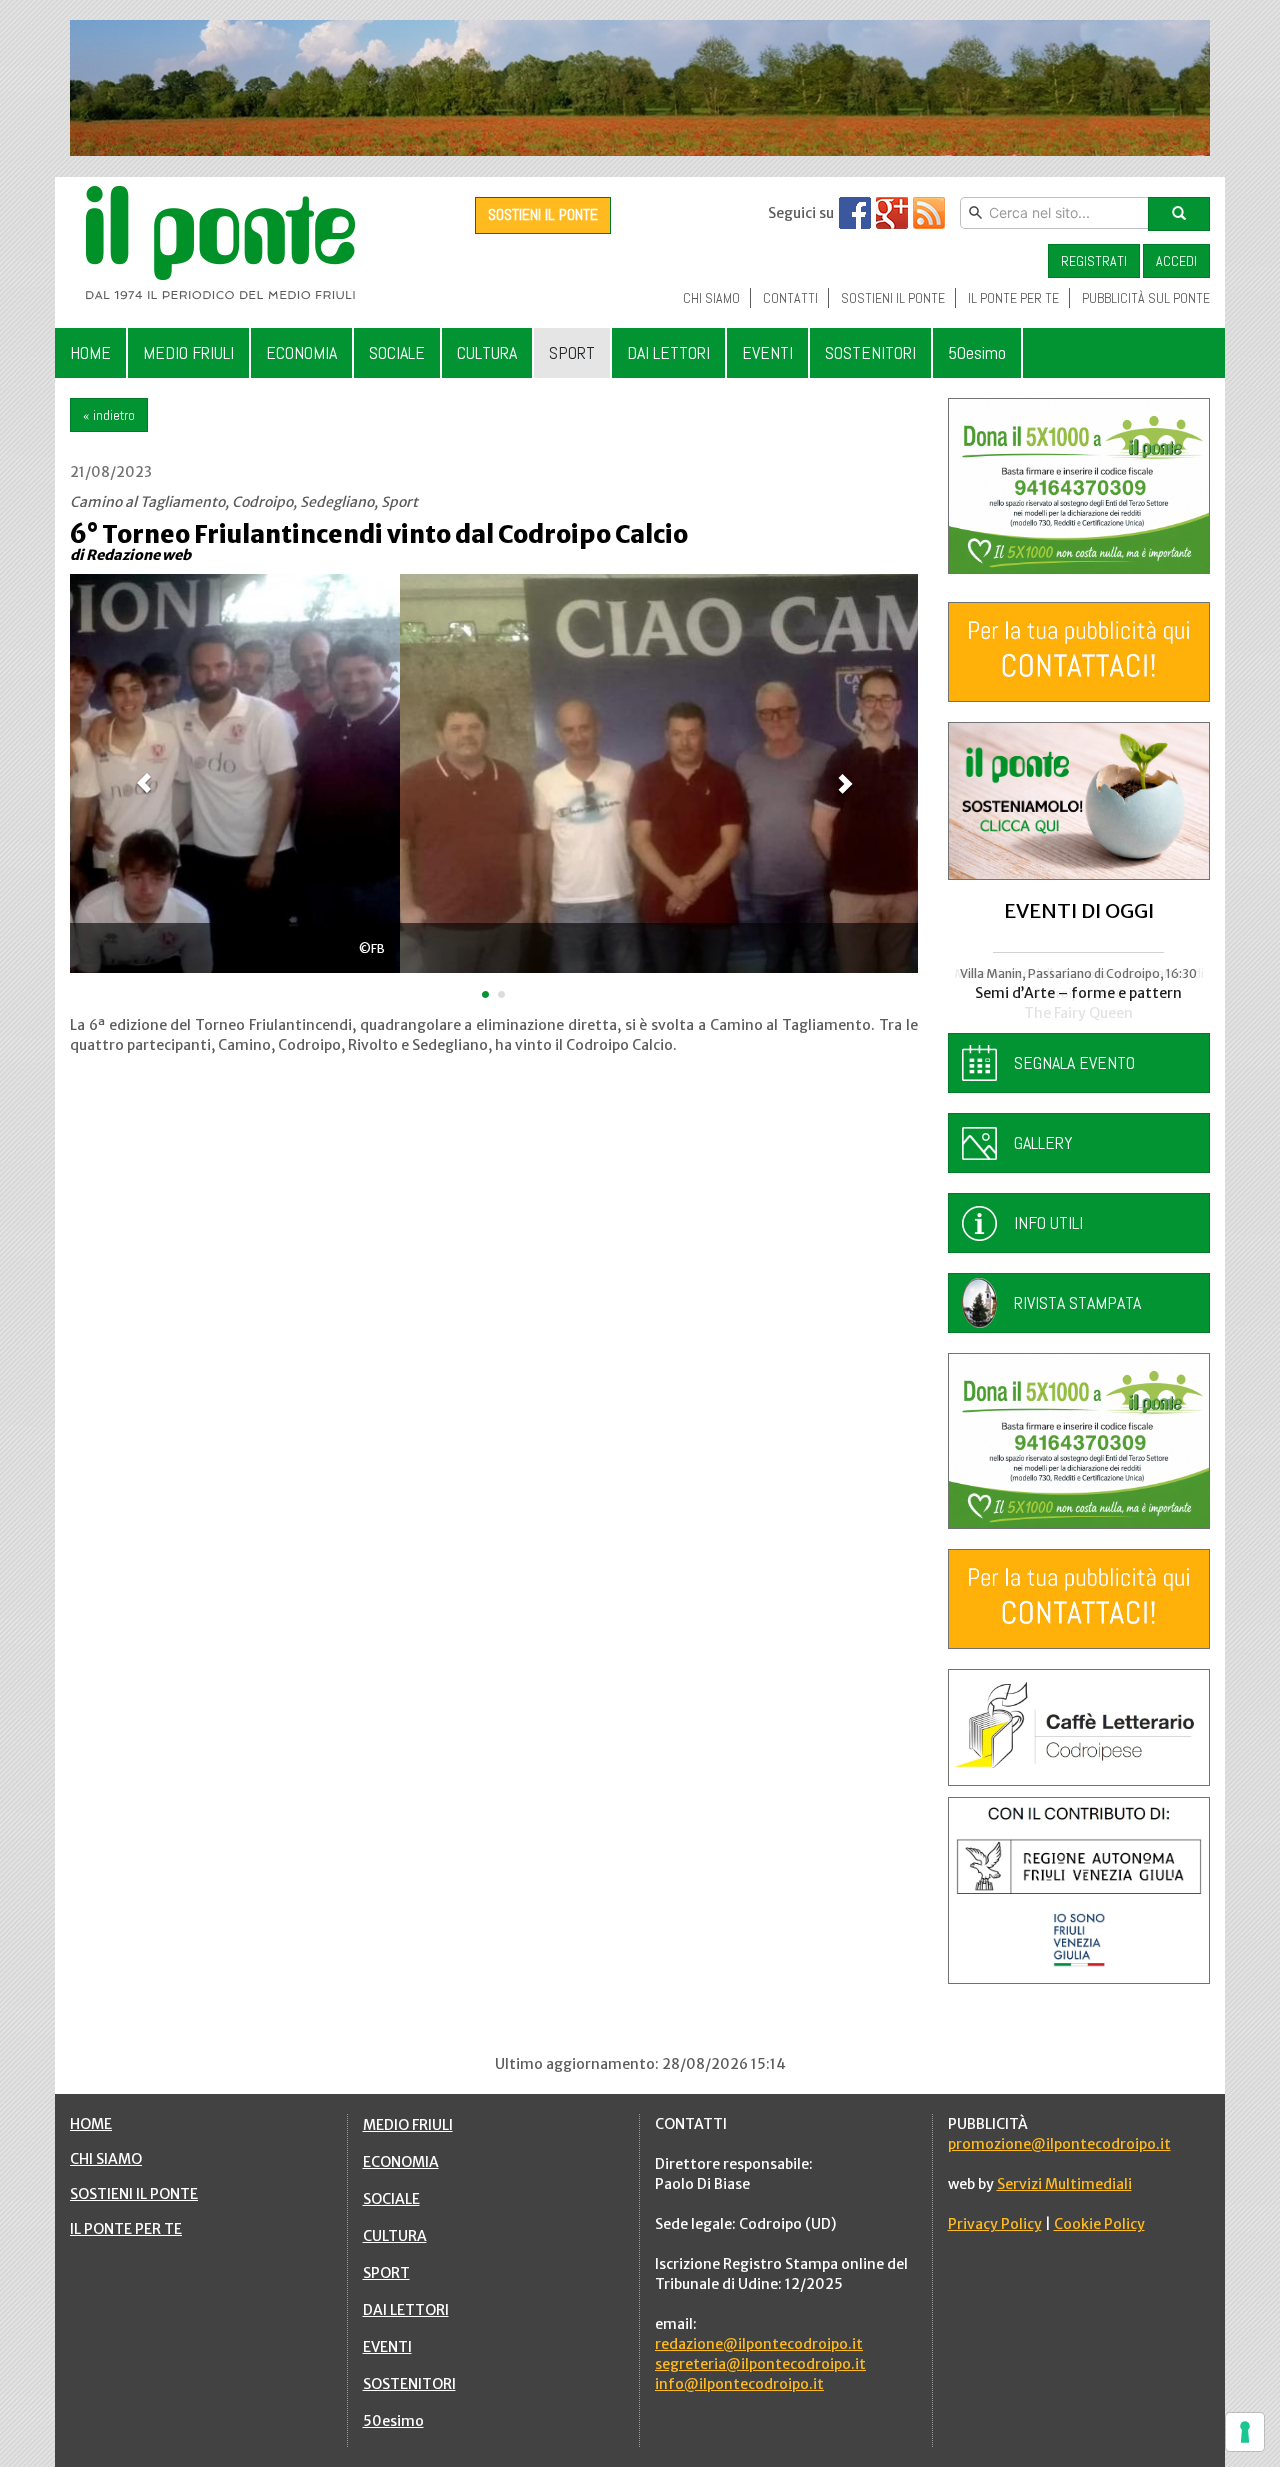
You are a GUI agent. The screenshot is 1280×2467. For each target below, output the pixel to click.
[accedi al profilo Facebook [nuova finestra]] (855, 213)
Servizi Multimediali (1064, 2184)
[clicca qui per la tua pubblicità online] (1079, 652)
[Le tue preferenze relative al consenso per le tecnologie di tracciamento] (1245, 2432)
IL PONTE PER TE (126, 2229)
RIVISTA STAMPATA (1077, 1302)
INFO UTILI (1048, 1222)
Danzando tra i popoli (1078, 1013)
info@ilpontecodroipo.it (739, 2384)
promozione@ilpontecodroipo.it (1059, 2144)
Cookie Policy (1099, 2224)
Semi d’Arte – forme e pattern (1078, 993)
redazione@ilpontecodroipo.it (759, 2344)
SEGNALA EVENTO (1074, 1062)
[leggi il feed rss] (929, 213)
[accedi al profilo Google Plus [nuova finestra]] (892, 213)
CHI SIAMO (106, 2159)
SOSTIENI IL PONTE (543, 214)
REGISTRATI (1094, 261)
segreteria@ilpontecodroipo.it (760, 2364)
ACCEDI (1176, 261)
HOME (91, 2124)
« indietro (109, 415)
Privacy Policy (995, 2224)
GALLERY (1043, 1142)
